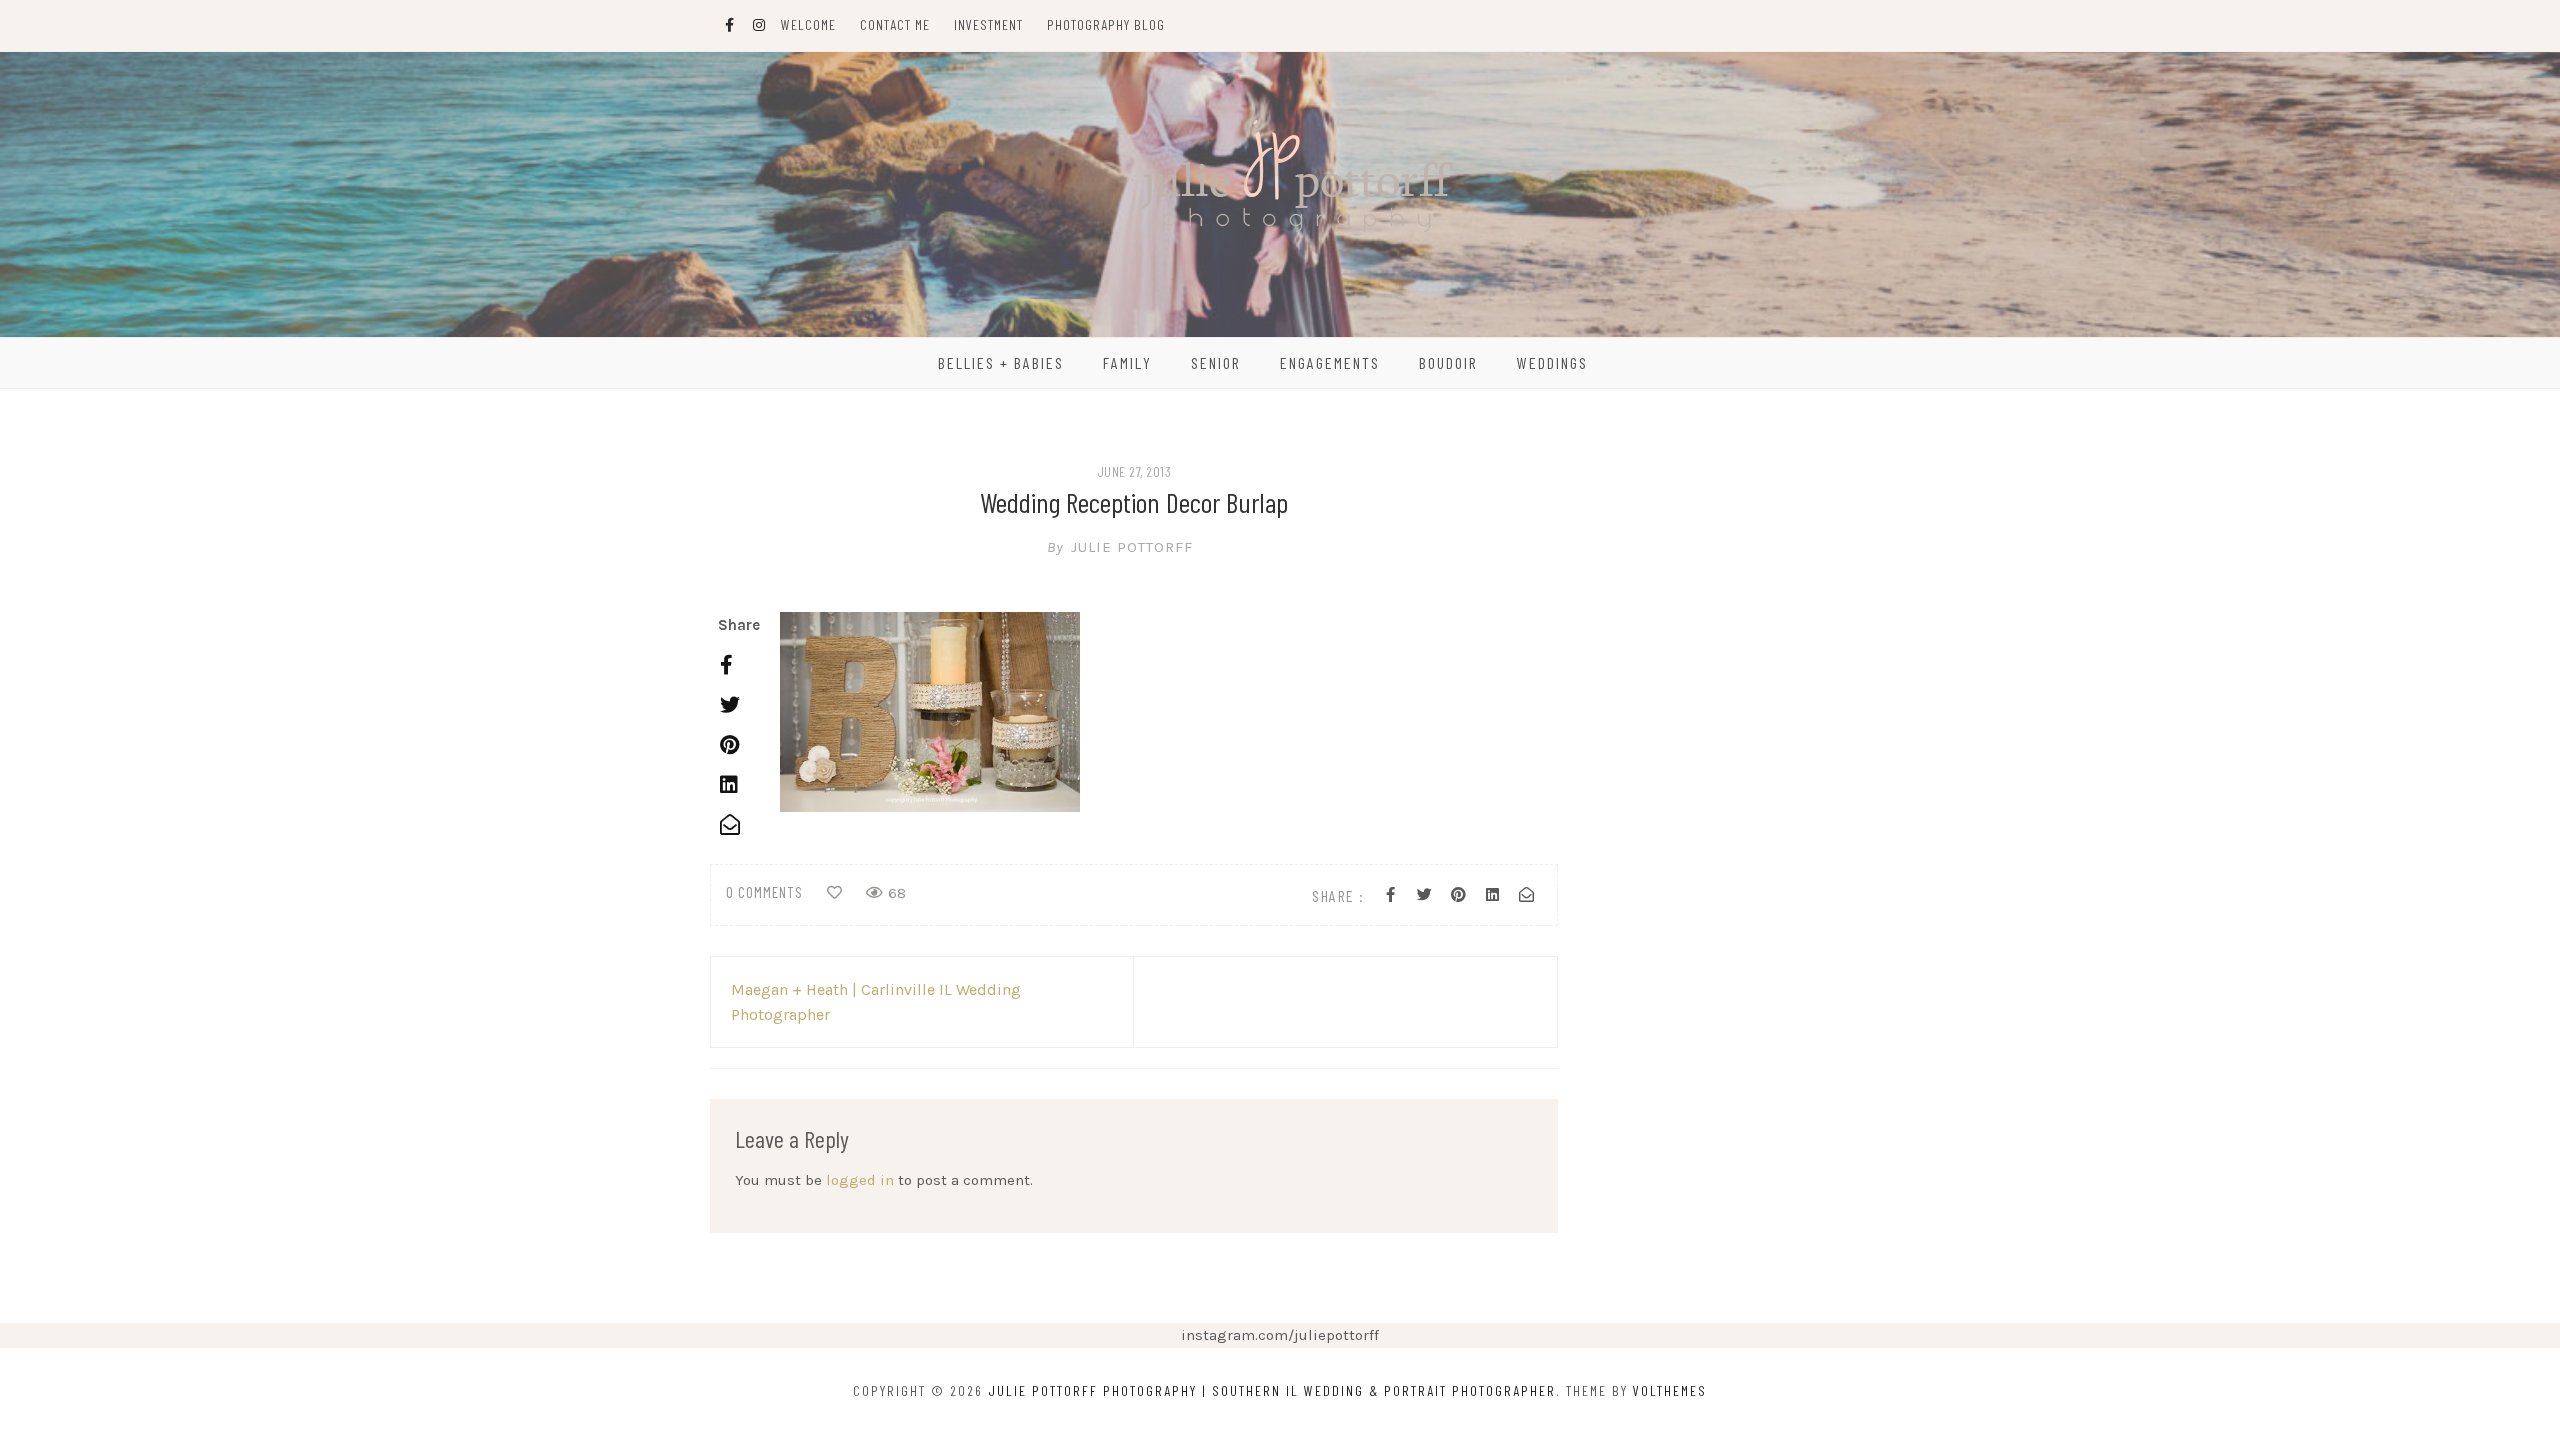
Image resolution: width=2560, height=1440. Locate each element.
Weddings (1552, 362)
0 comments (764, 892)
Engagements (1330, 362)
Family (1127, 362)
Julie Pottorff (1120, 547)
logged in (860, 1180)
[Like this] (834, 893)
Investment (988, 24)
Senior (1216, 362)
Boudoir (1448, 362)
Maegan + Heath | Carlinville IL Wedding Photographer (876, 1002)
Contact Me (895, 24)
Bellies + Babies (1001, 362)
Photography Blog (1106, 24)
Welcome (808, 24)
